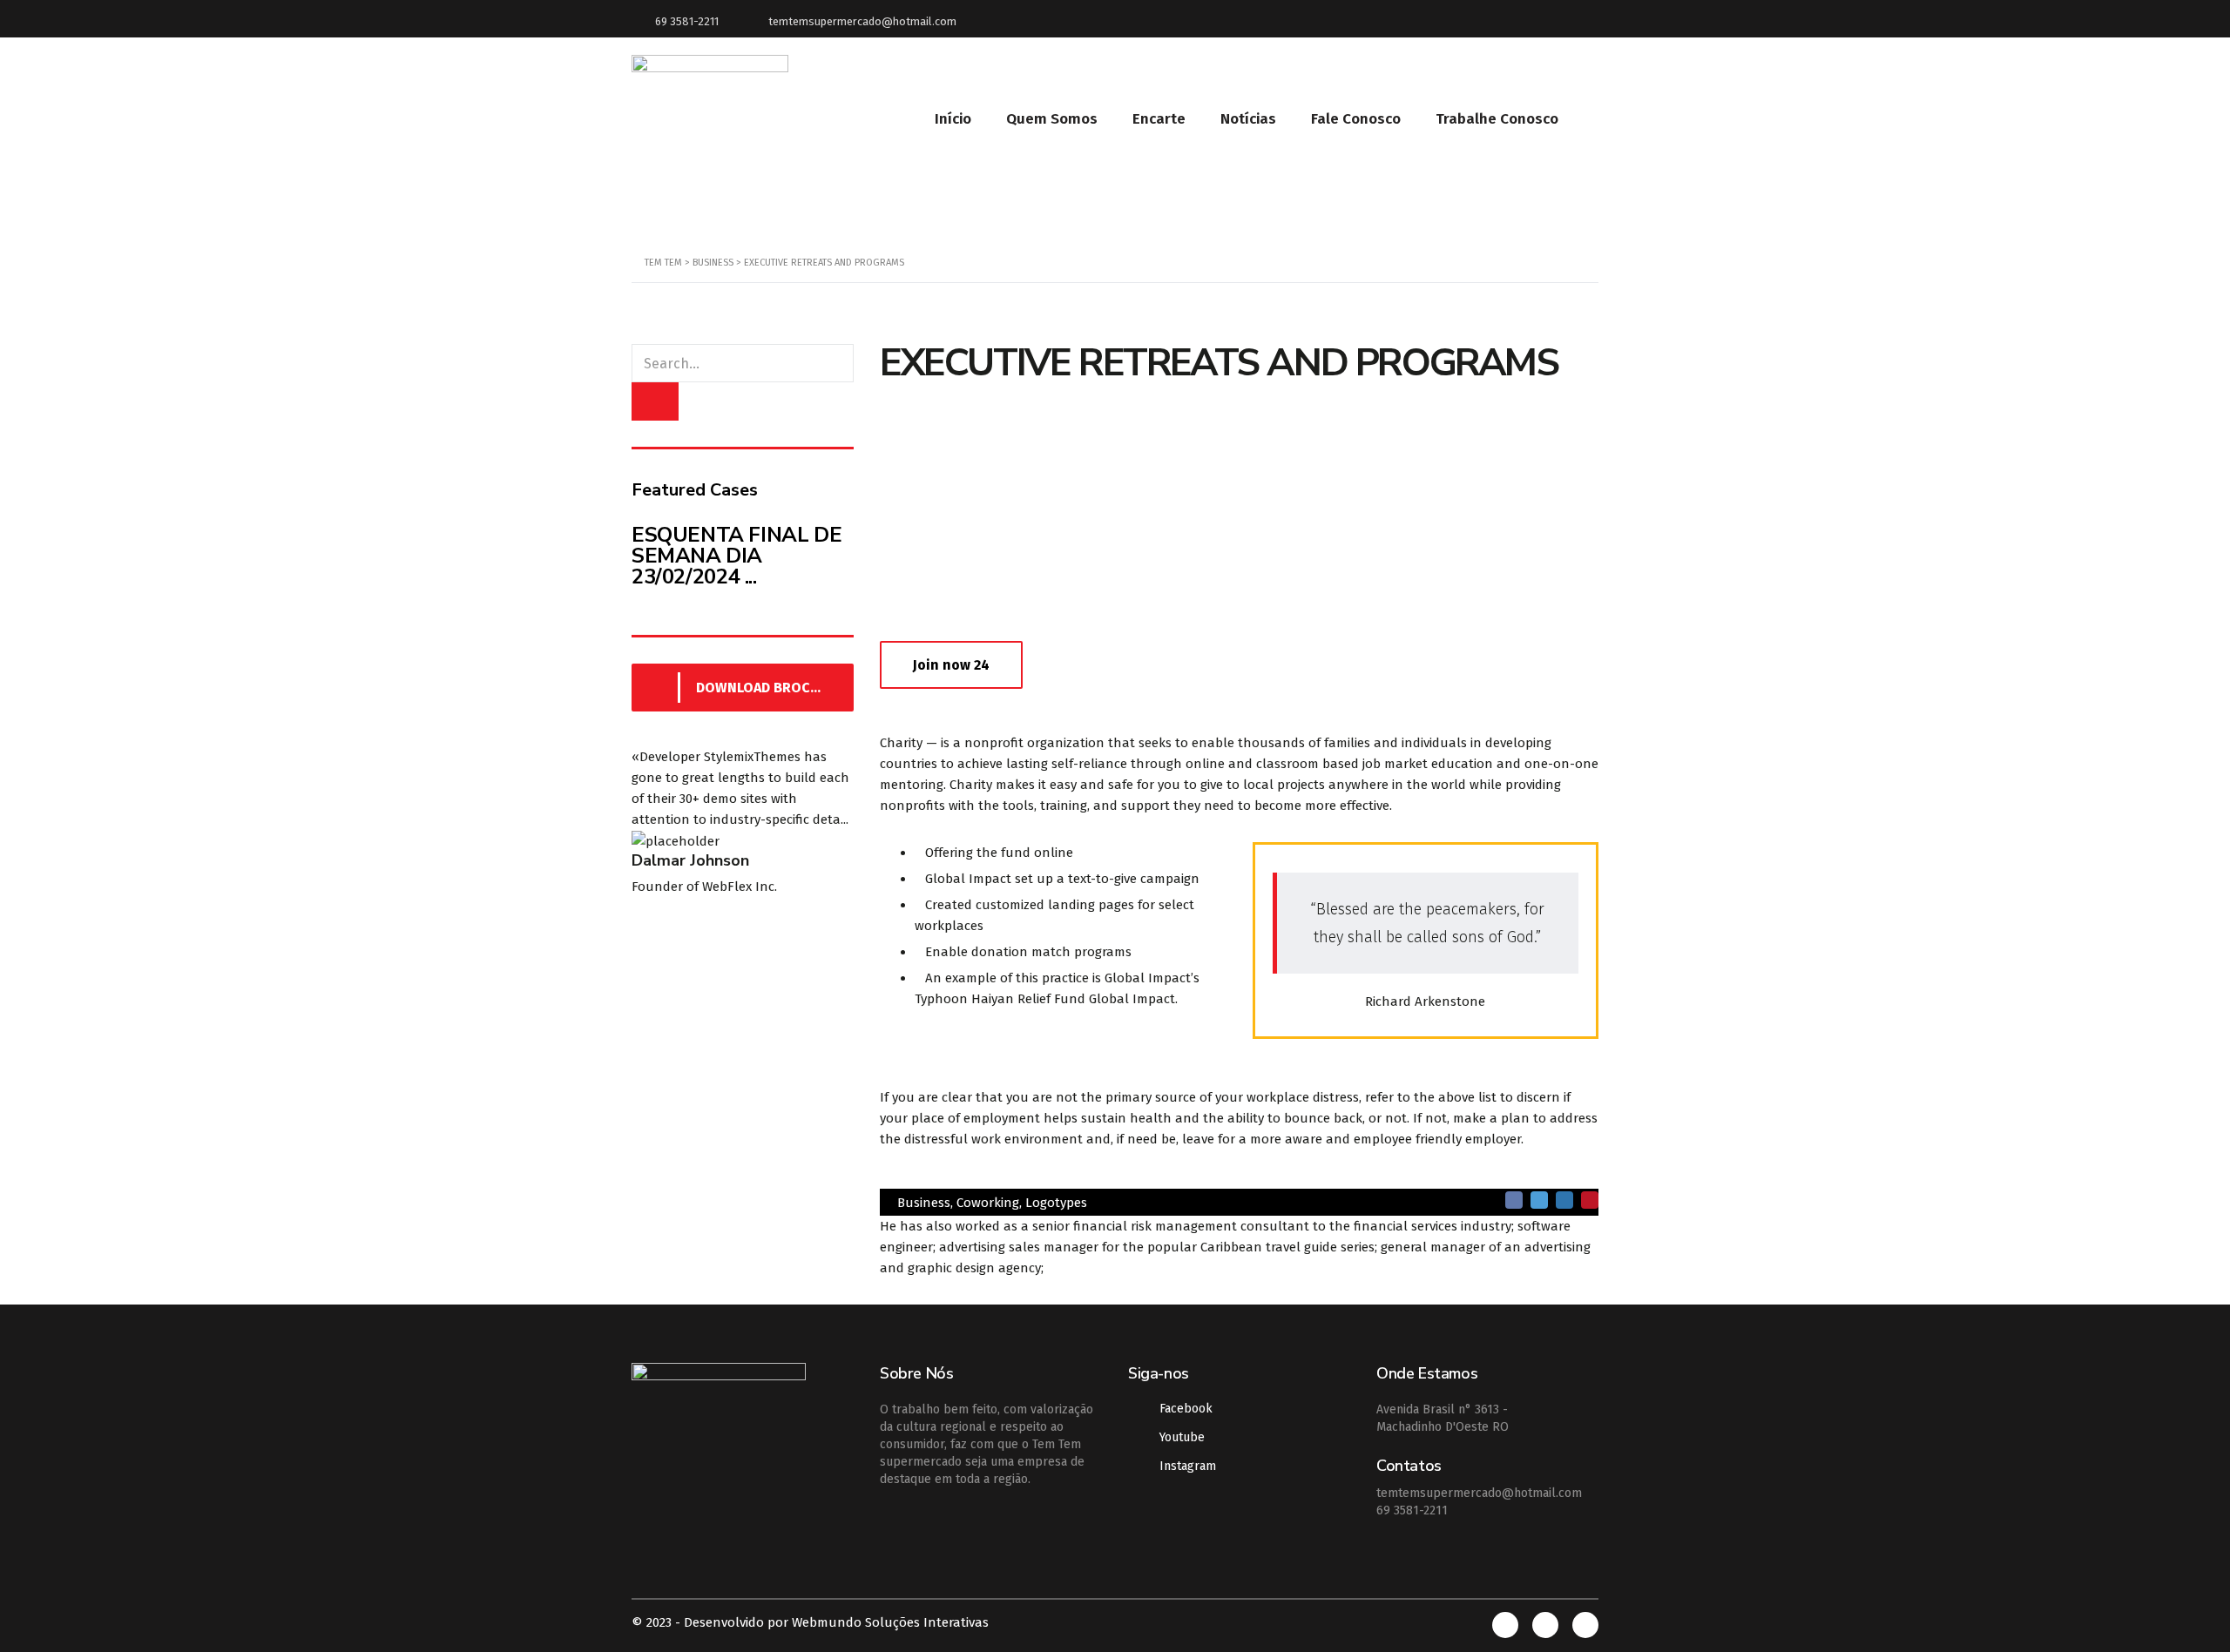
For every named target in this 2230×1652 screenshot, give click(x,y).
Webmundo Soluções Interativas (890, 1622)
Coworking (988, 1203)
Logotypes (1056, 1203)
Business (924, 1203)
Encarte (1159, 119)
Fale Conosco (1356, 119)
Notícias (1248, 119)
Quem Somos (1052, 119)
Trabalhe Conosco (1497, 119)
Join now (951, 665)
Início (953, 119)
